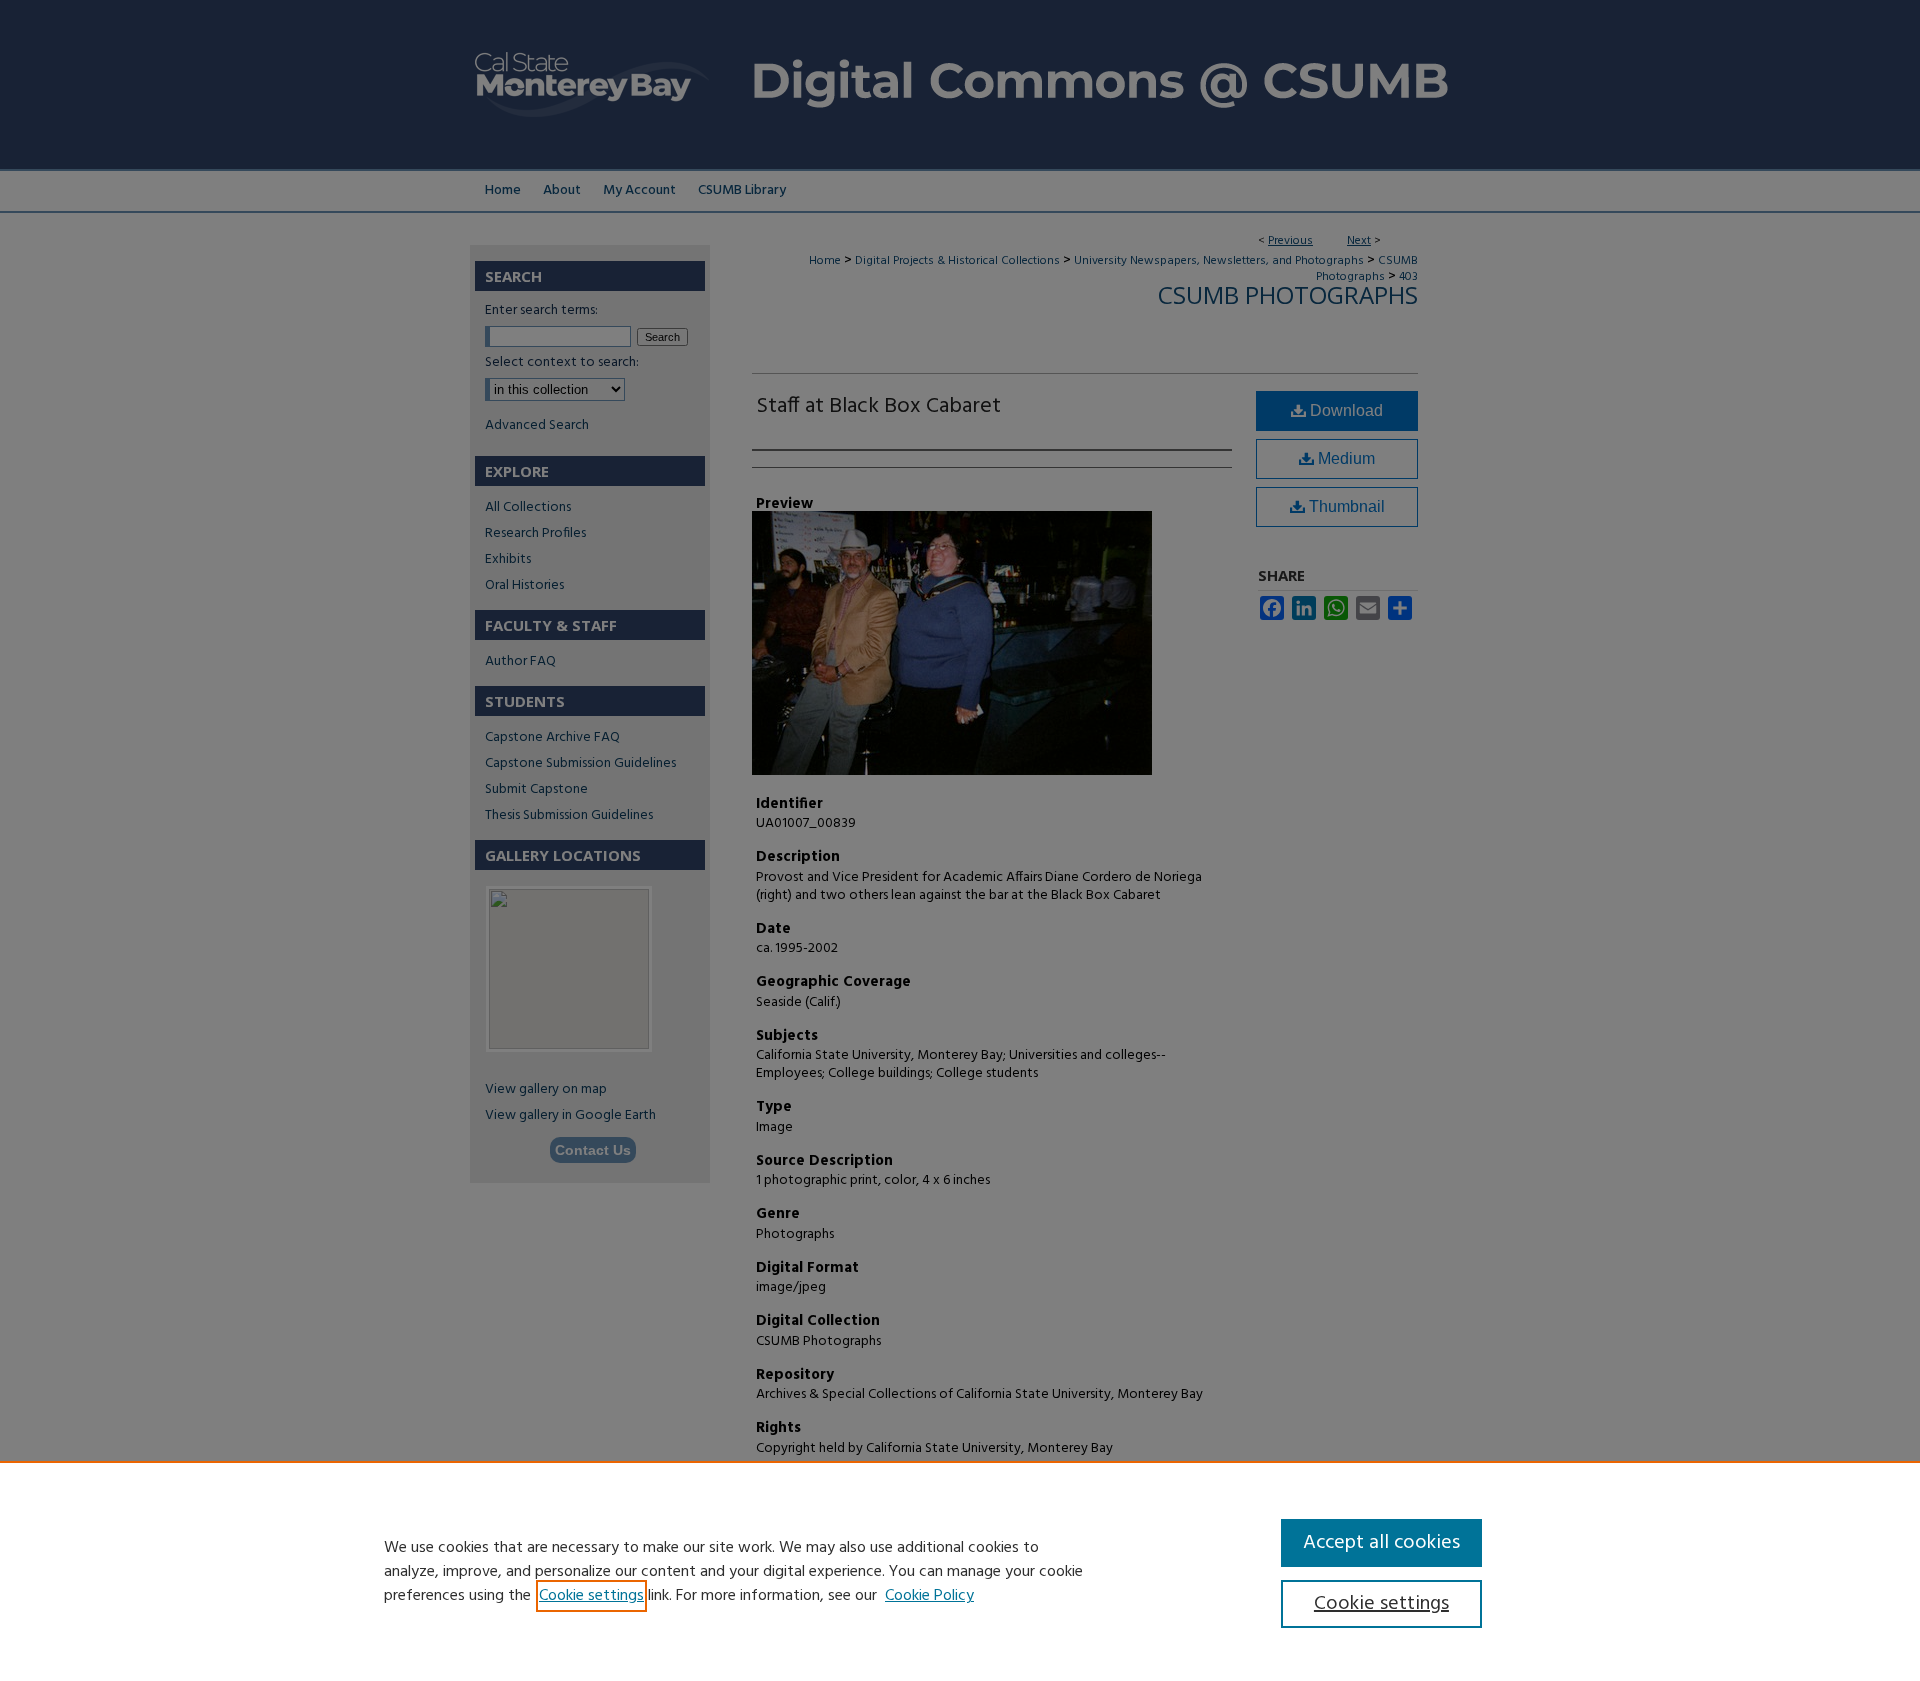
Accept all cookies (1381, 1543)
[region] (960, 1571)
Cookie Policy (929, 1596)
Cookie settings (591, 1596)
